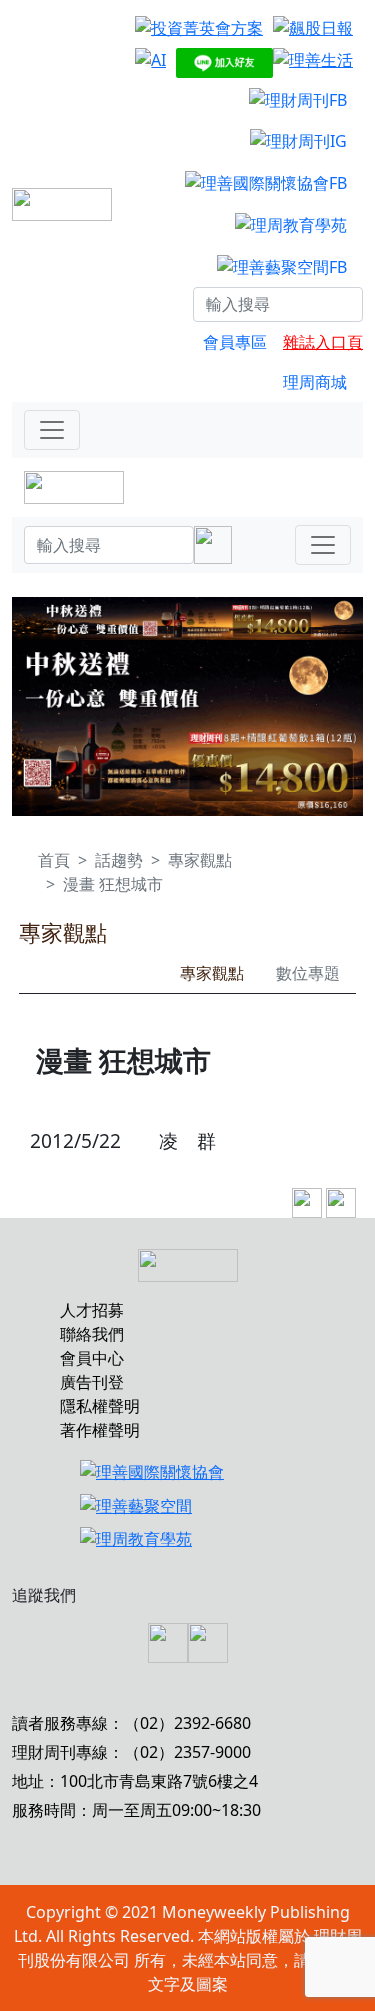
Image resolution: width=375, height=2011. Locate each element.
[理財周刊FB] (298, 99)
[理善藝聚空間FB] (282, 266)
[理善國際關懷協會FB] (266, 182)
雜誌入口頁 (323, 342)
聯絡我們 (92, 1334)
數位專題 (308, 973)
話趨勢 (119, 860)
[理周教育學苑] (291, 224)
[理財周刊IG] (298, 141)
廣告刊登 (92, 1382)
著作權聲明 (100, 1430)
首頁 (54, 860)
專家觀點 (200, 860)
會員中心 (92, 1358)
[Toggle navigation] (52, 430)
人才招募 (92, 1310)
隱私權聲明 (100, 1406)
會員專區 (235, 342)
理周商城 (315, 382)
